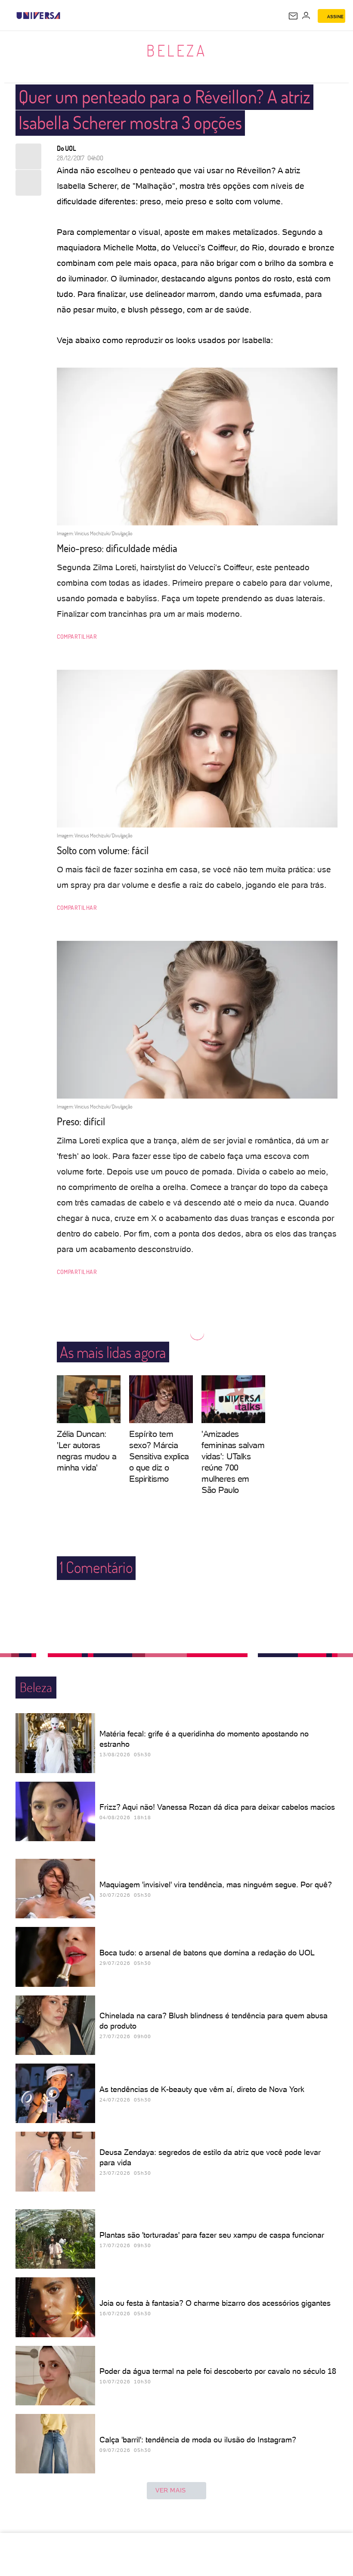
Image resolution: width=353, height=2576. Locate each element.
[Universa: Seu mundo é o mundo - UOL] (38, 16)
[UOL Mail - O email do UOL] (293, 16)
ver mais (171, 2490)
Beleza (176, 50)
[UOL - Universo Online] (66, 16)
